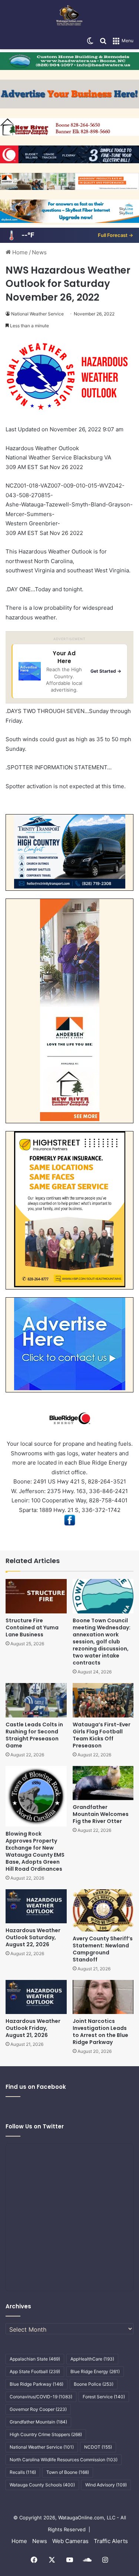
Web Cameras (70, 2541)
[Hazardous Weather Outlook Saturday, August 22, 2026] (36, 1906)
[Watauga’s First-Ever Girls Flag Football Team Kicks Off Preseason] (103, 1700)
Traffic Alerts (111, 2541)
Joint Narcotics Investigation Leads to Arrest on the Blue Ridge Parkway (100, 2032)
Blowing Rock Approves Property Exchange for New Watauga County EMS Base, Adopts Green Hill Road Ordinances (35, 1851)
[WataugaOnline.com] (69, 16)
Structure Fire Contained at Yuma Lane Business (32, 1627)
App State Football (35, 2371)
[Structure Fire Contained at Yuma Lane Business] (36, 1596)
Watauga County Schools (42, 2485)
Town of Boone (68, 2472)
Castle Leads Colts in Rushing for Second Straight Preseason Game (34, 1735)
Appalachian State (35, 2359)
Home (19, 252)
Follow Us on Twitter (35, 2126)
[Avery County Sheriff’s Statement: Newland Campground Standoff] (103, 1910)
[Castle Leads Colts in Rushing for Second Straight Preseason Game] (36, 1700)
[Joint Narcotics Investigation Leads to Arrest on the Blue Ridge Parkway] (103, 1997)
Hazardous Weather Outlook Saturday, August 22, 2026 (33, 1937)
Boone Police (94, 2384)
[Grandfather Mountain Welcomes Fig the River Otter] (103, 1783)
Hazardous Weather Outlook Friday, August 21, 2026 (33, 2028)
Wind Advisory (106, 2485)
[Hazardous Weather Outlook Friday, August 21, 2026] (36, 1997)
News (39, 252)
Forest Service (104, 2397)
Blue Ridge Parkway (37, 2384)
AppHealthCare (92, 2359)
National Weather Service (37, 314)
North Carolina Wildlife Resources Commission (64, 2460)
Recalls (23, 2472)
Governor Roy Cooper (38, 2409)
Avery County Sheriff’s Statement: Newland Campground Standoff (103, 1949)
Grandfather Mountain (38, 2422)
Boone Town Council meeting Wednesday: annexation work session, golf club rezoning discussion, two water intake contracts (102, 1642)
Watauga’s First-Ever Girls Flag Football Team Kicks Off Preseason (102, 1735)
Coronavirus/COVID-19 (41, 2397)
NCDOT (98, 2447)
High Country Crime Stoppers (46, 2434)
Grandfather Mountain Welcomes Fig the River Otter (101, 1814)
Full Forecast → (115, 235)
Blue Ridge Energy (95, 2371)
